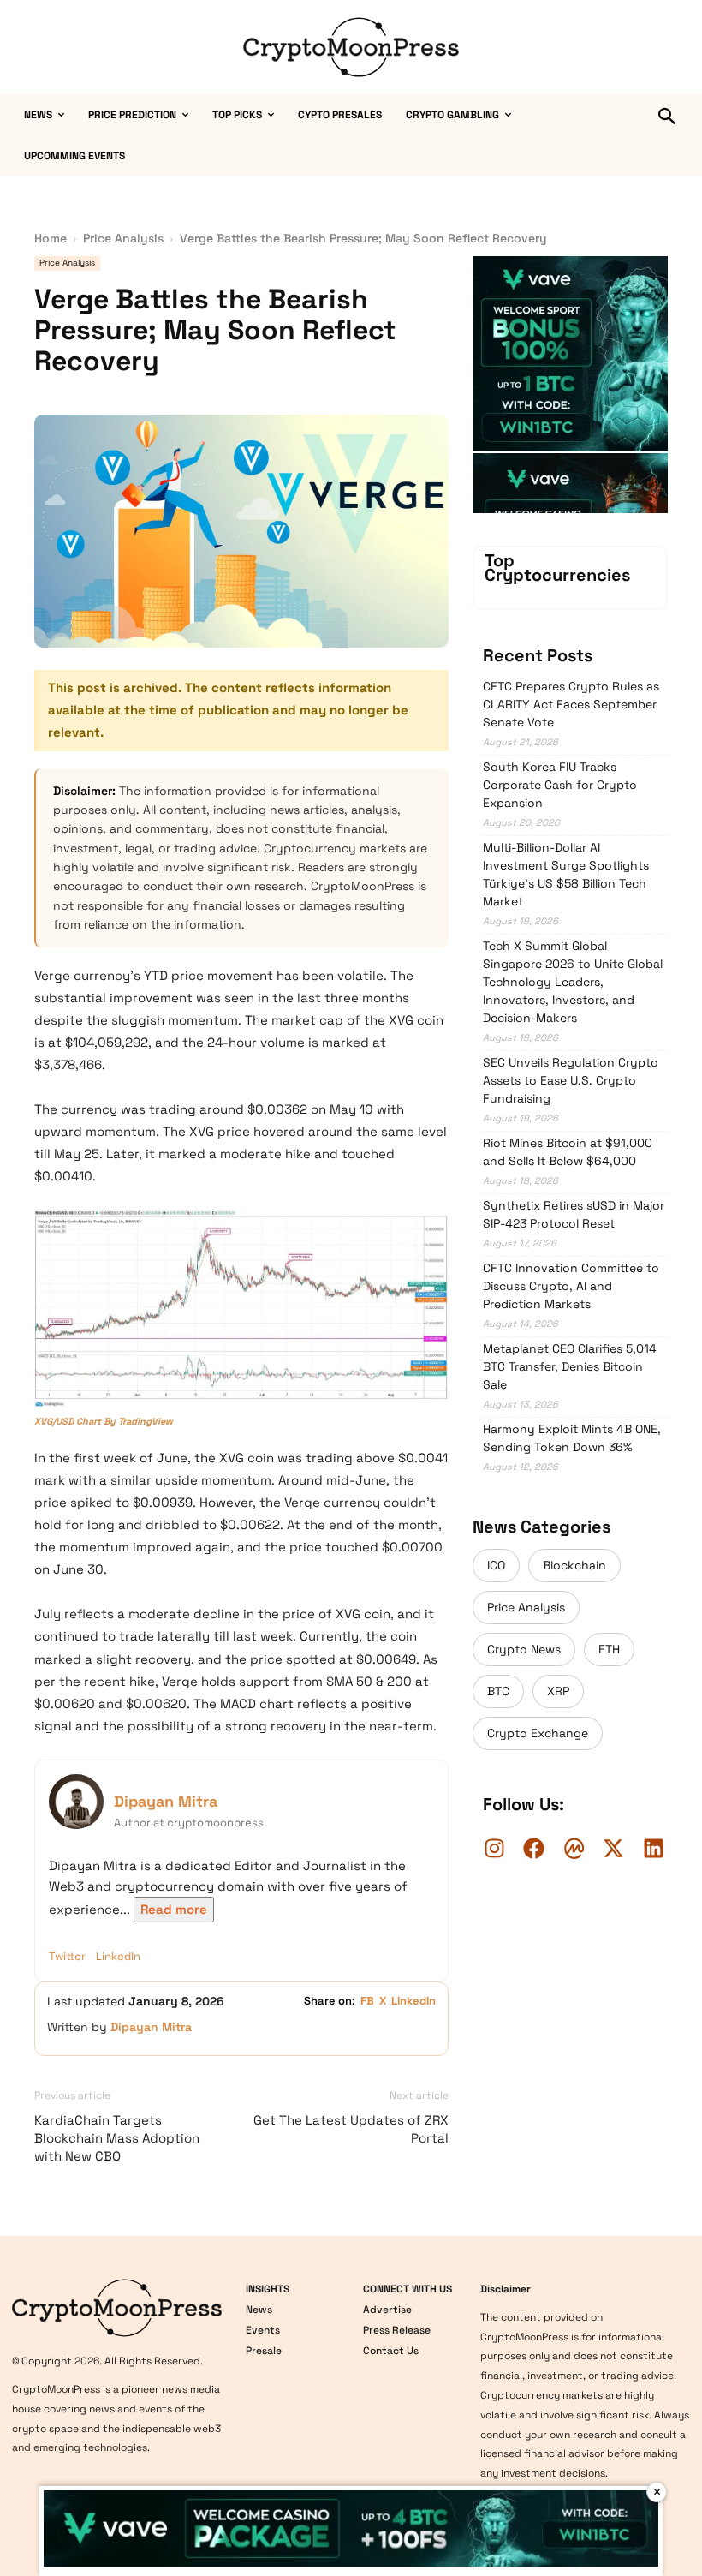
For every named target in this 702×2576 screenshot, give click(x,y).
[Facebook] (534, 1848)
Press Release (397, 2330)
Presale (264, 2351)
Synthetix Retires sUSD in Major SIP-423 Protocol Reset (574, 1214)
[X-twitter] (614, 1848)
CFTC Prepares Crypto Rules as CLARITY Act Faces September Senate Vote (571, 704)
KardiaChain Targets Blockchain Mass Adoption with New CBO (117, 2138)
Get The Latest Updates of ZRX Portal (351, 2129)
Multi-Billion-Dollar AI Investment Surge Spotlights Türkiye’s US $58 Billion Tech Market (566, 874)
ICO (496, 1565)
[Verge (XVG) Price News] (241, 1310)
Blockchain (574, 1565)
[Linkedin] (653, 1848)
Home (51, 238)
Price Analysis (123, 238)
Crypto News (524, 1649)
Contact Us (391, 2351)
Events (263, 2330)
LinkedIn (118, 1956)
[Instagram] (494, 1848)
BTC (498, 1691)
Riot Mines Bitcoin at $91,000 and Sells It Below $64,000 (568, 1152)
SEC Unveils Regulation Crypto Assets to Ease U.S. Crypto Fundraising (571, 1080)
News (259, 2310)
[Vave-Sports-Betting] (570, 447)
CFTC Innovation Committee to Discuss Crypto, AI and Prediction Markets (571, 1286)
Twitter (67, 1956)
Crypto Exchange (538, 1733)
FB (367, 2001)
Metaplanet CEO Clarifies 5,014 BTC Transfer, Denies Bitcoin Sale (570, 1366)
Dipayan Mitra (166, 1801)
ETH (609, 1649)
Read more (174, 1909)
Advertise (387, 2310)
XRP (558, 1691)
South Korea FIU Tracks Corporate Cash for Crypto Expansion (560, 785)
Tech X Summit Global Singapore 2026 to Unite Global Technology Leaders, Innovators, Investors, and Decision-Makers (573, 982)
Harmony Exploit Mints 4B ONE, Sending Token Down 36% (572, 1438)
